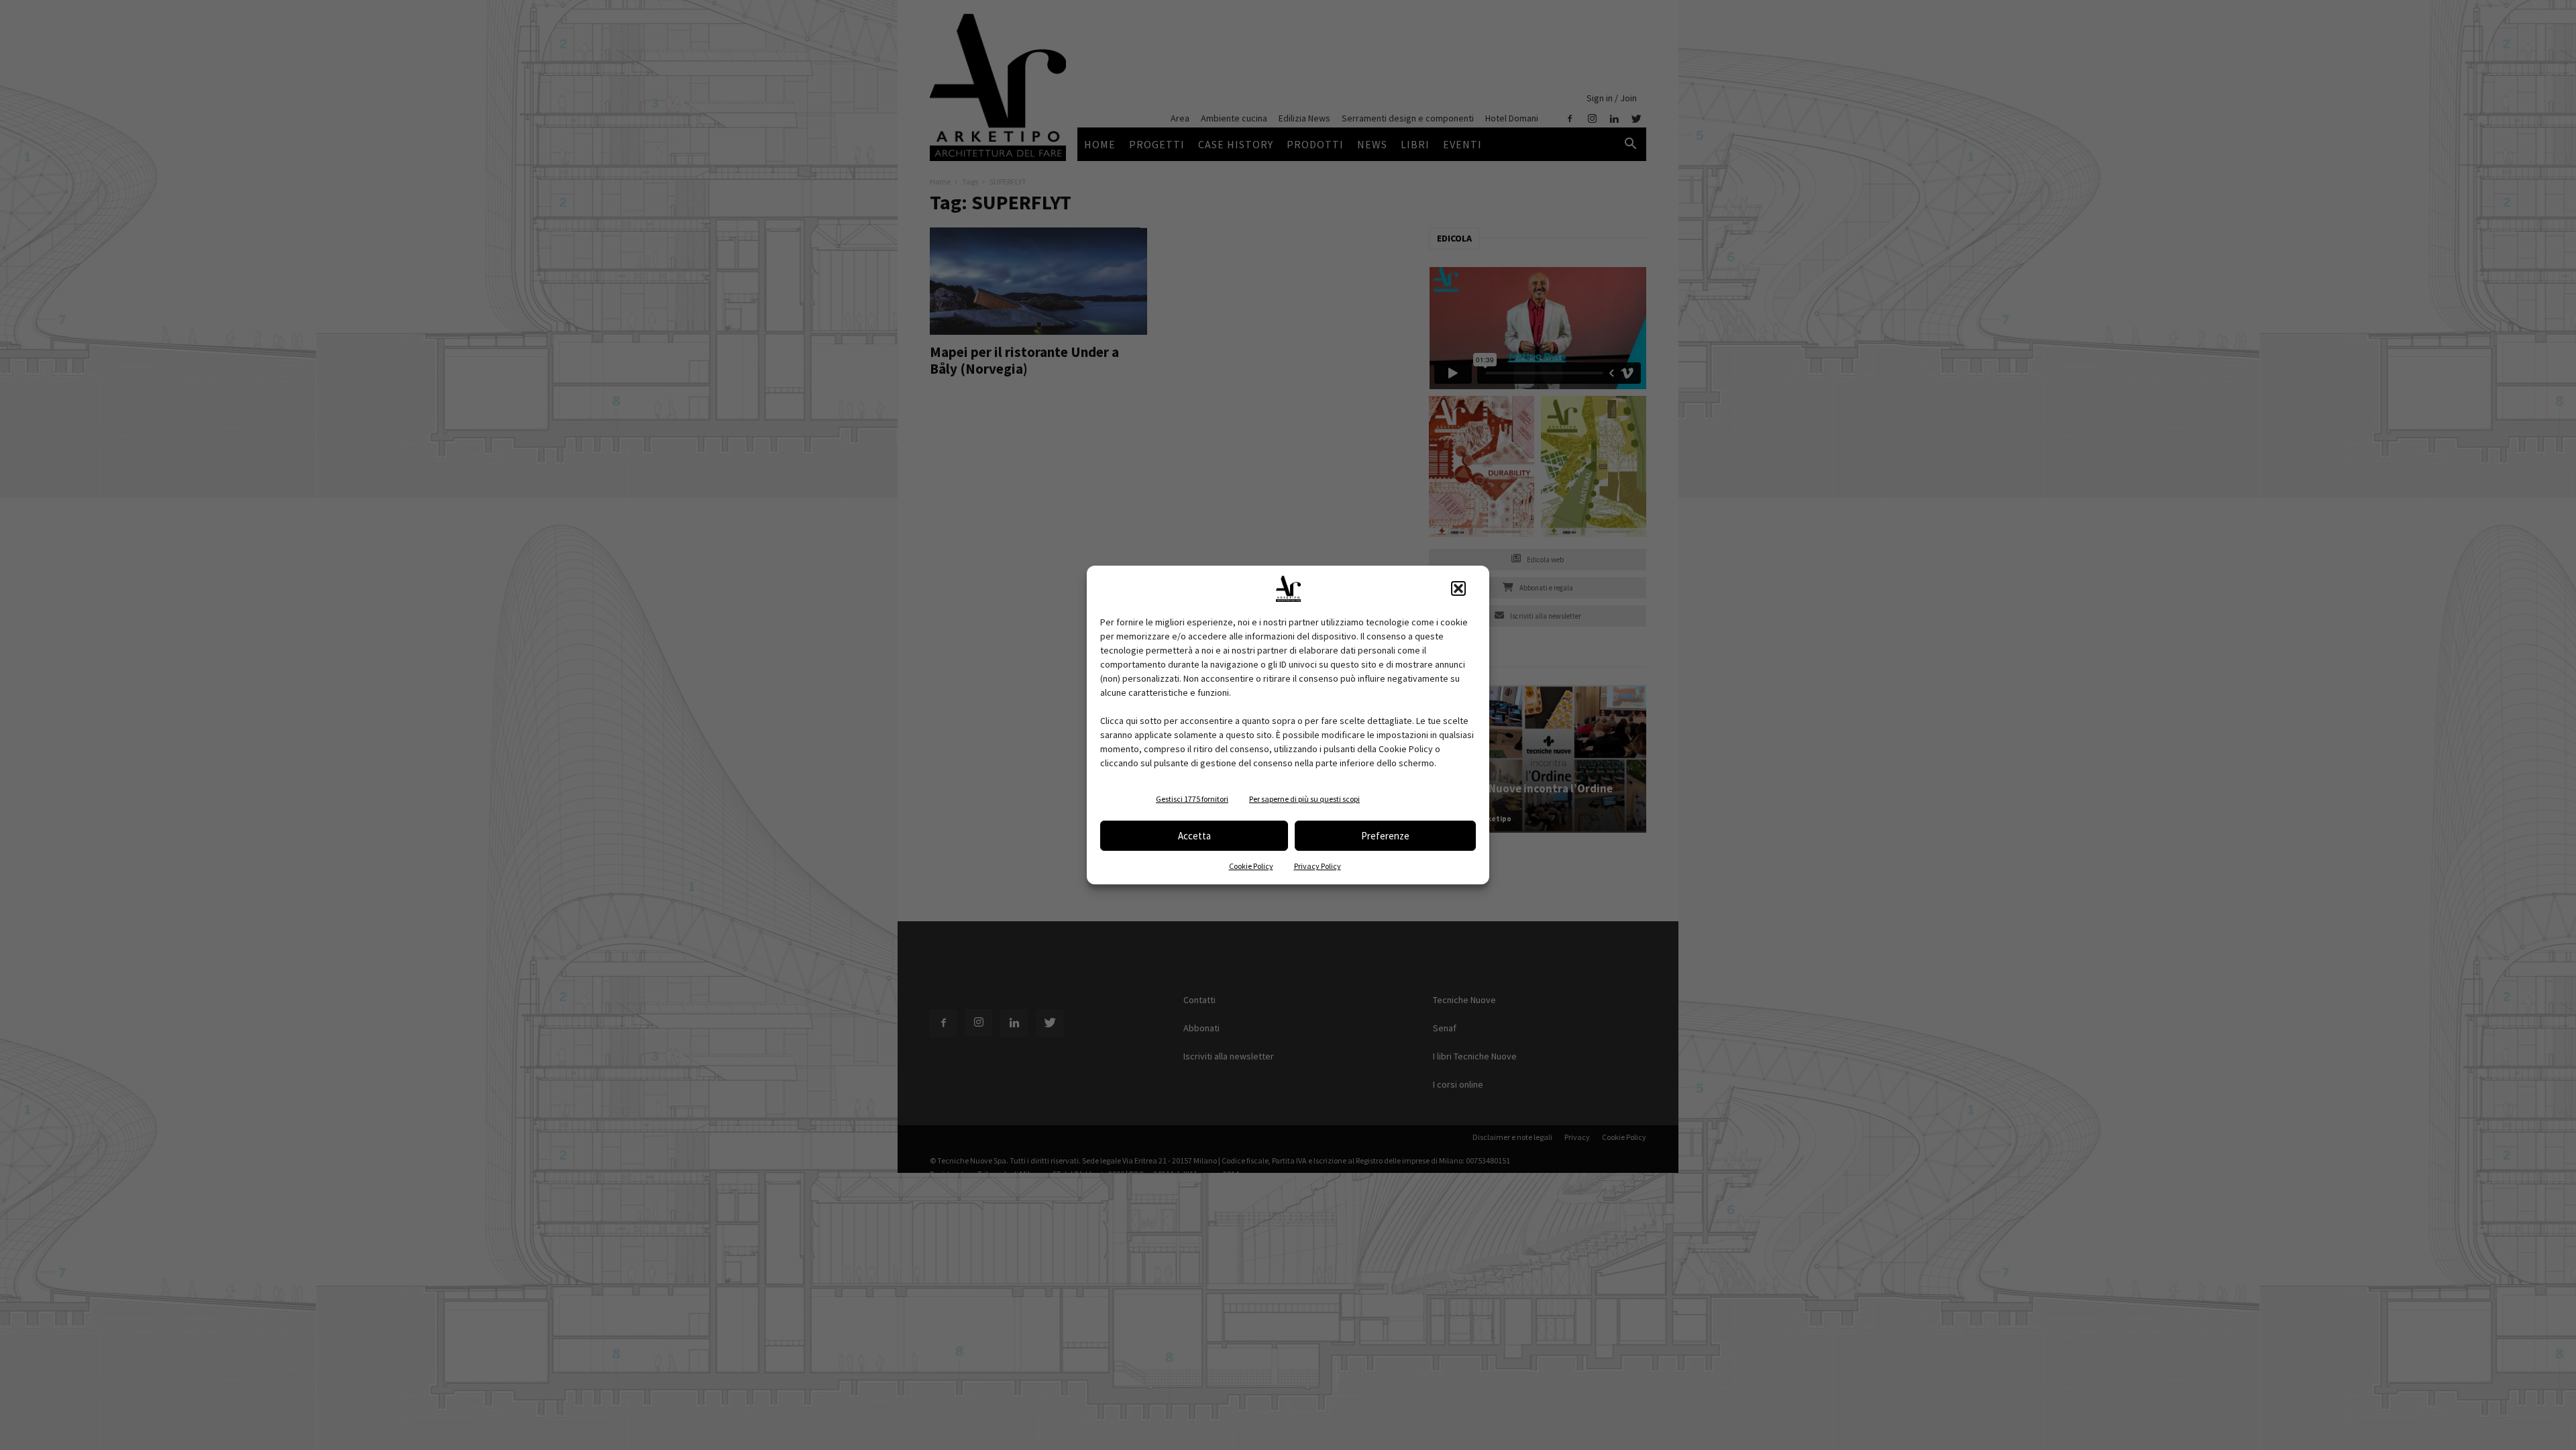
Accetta (1194, 836)
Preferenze (1385, 836)
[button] (1458, 588)
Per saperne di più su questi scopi (1304, 799)
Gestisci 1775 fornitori (1192, 799)
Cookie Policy (1251, 866)
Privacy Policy (1318, 866)
